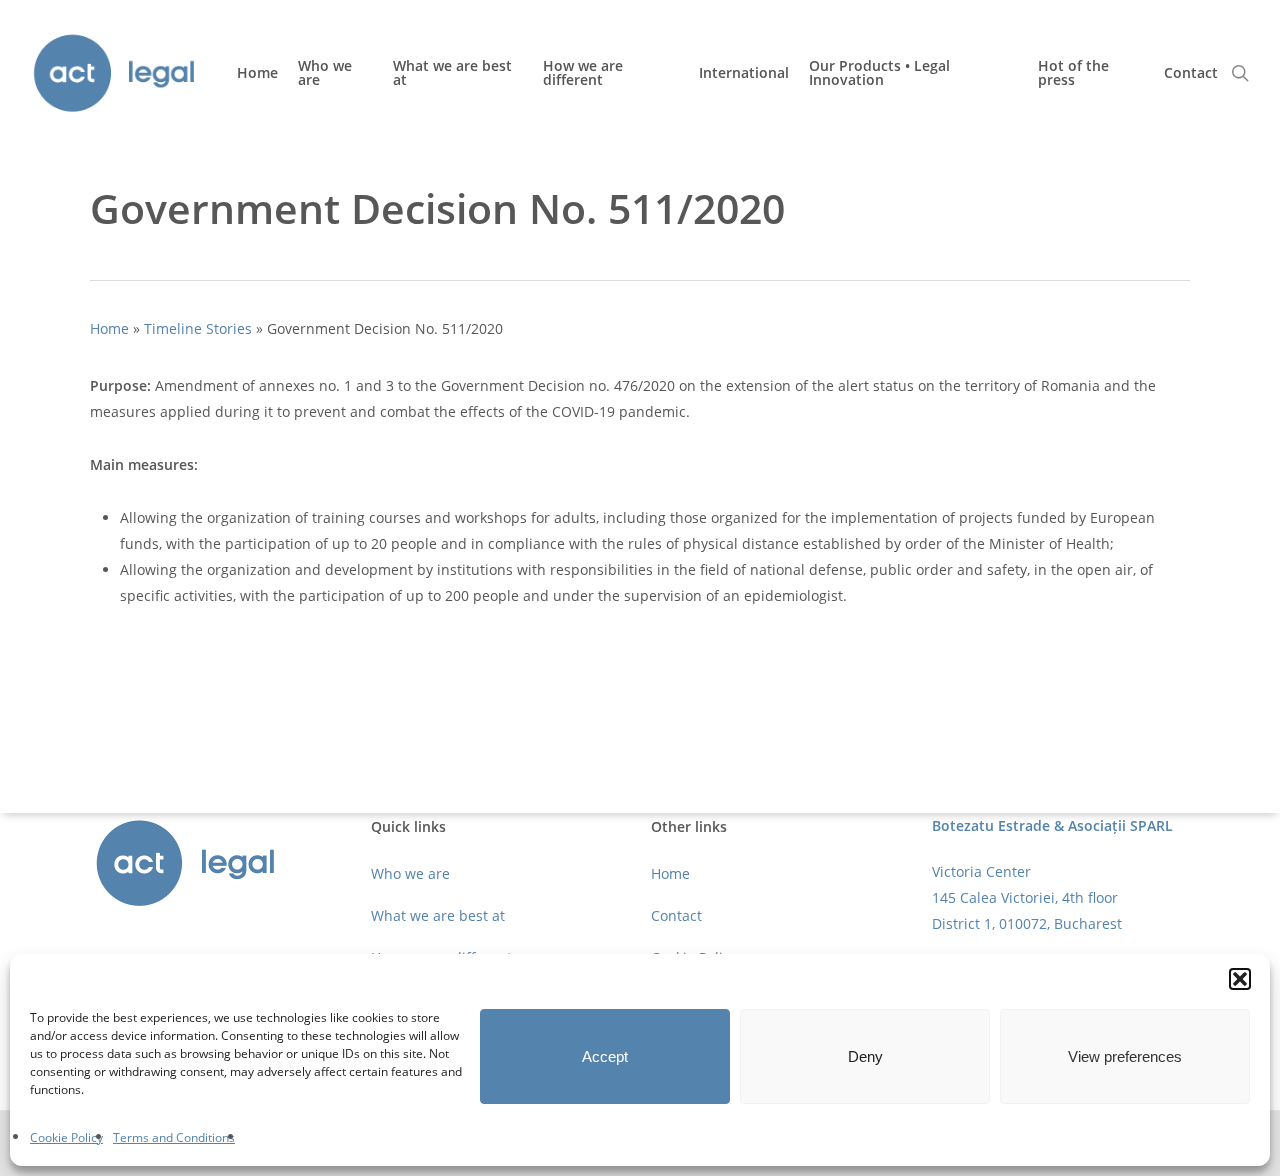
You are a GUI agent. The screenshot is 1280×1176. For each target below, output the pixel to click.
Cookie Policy (66, 1137)
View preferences (1125, 1056)
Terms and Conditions (174, 1137)
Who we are (410, 873)
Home (109, 328)
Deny (865, 1056)
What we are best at (438, 915)
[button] (1240, 979)
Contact (676, 915)
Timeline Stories (198, 328)
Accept (605, 1056)
